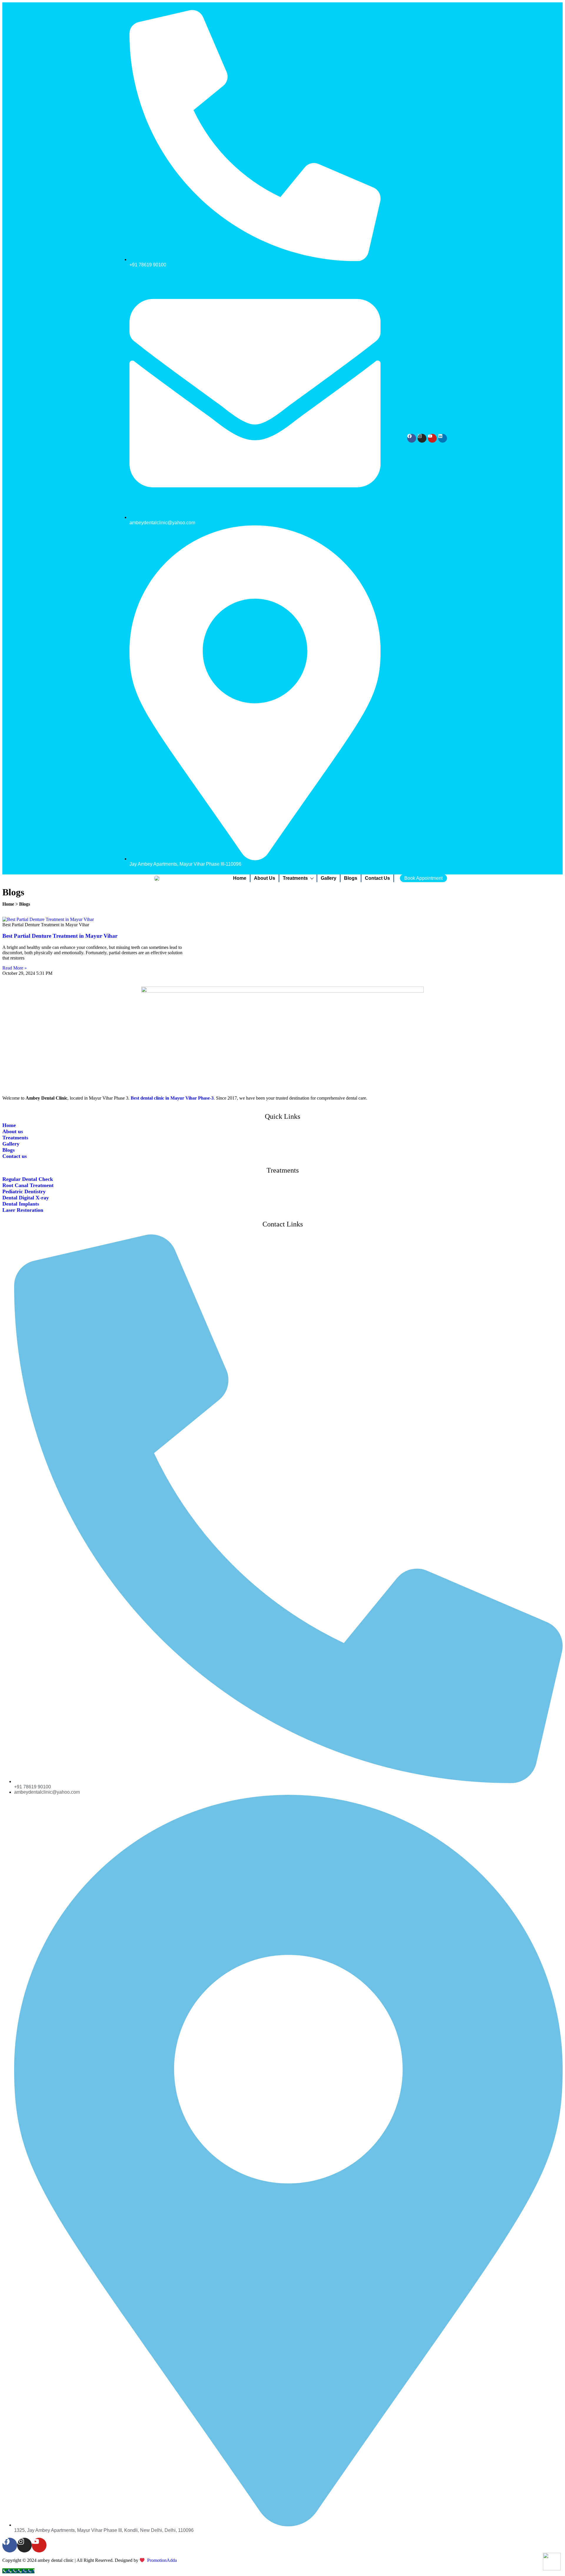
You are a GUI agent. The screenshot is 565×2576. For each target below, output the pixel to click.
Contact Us (377, 878)
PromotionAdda (162, 2560)
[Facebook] (412, 438)
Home (240, 878)
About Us (265, 878)
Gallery (329, 878)
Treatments (295, 878)
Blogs (351, 878)
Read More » (15, 968)
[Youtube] (432, 438)
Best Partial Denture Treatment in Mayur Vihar (60, 936)
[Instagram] (422, 438)
